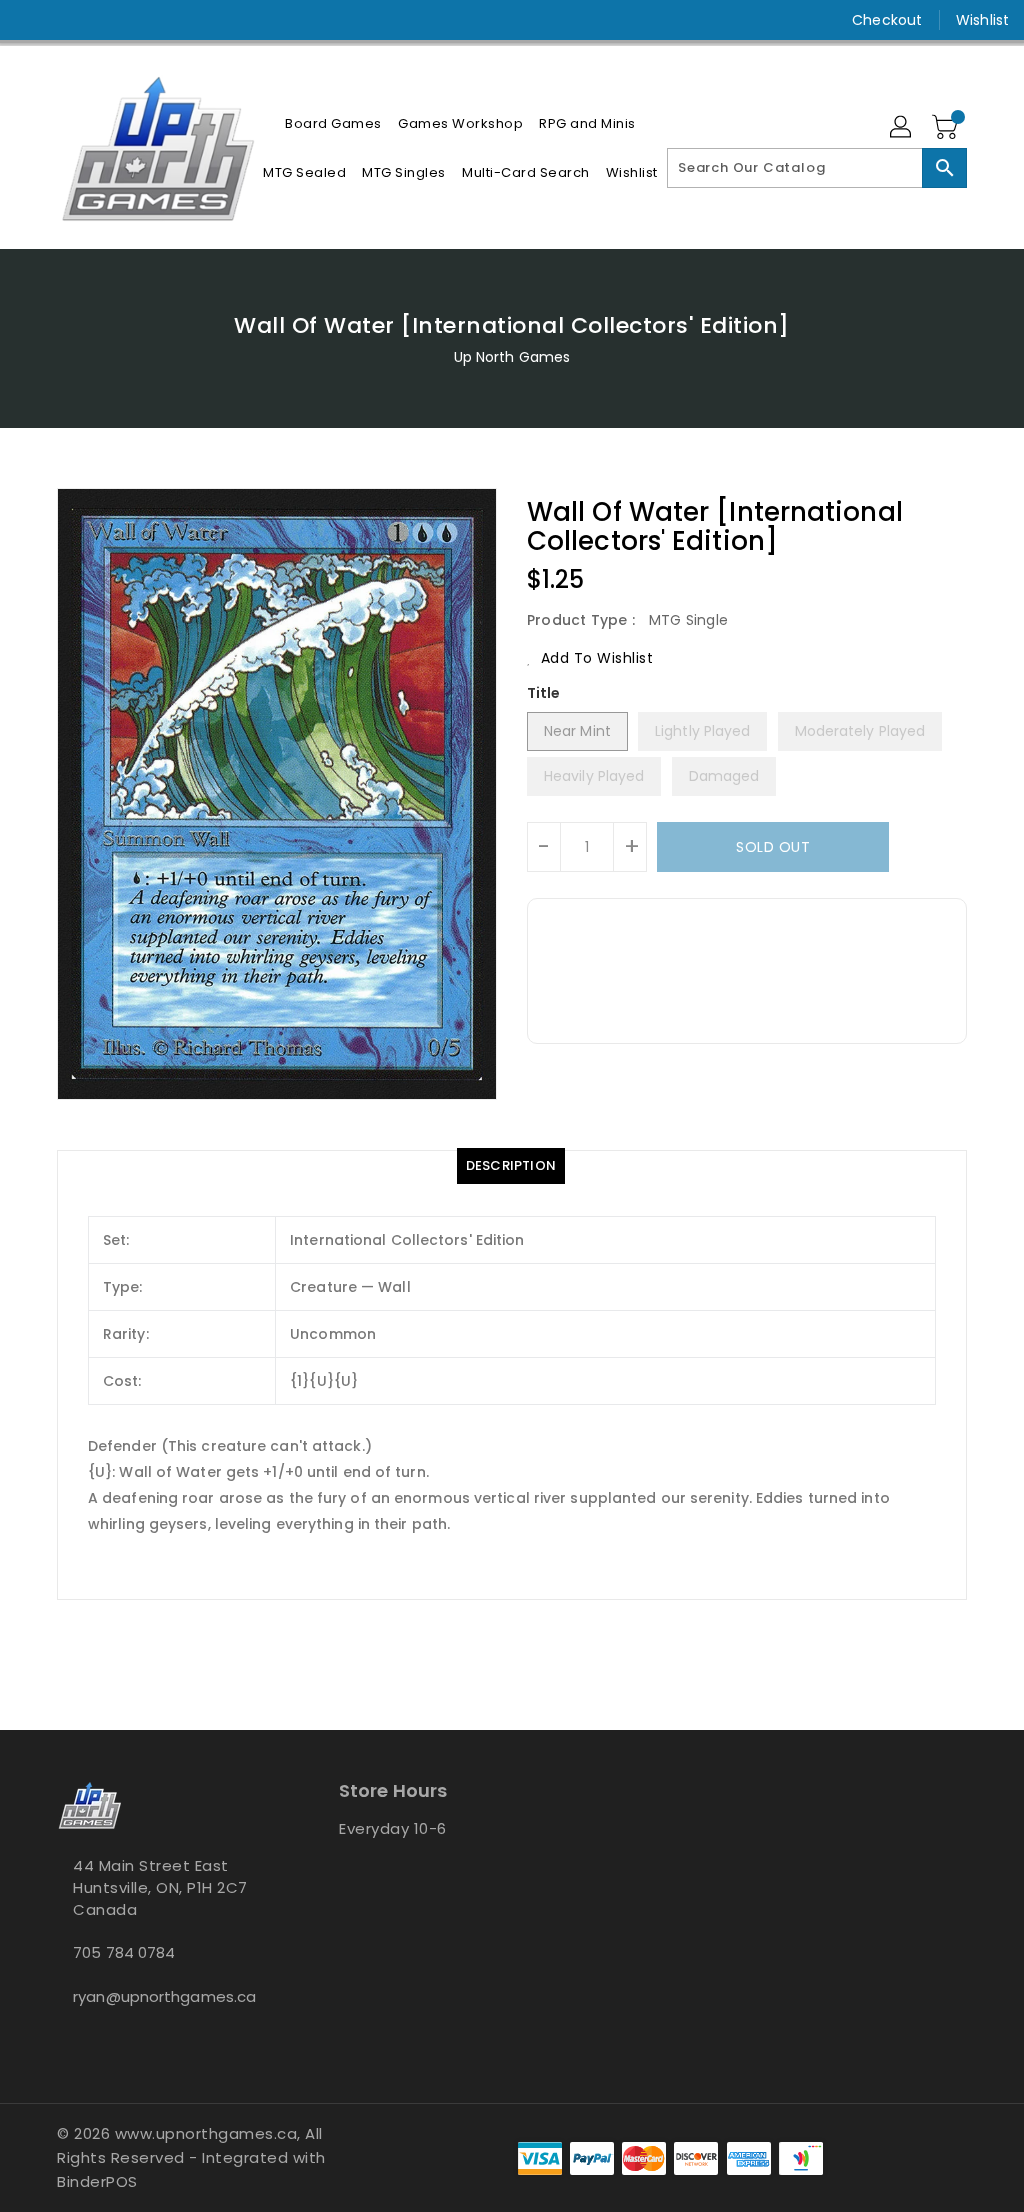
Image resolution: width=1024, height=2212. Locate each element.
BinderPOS (97, 2181)
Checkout (887, 20)
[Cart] (947, 128)
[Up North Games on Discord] (103, 20)
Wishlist (982, 20)
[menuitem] (333, 123)
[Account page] (902, 128)
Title (544, 693)
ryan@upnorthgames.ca (161, 1996)
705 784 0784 (124, 1952)
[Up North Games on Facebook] (31, 20)
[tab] (511, 1166)
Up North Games (512, 357)
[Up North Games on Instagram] (67, 20)
